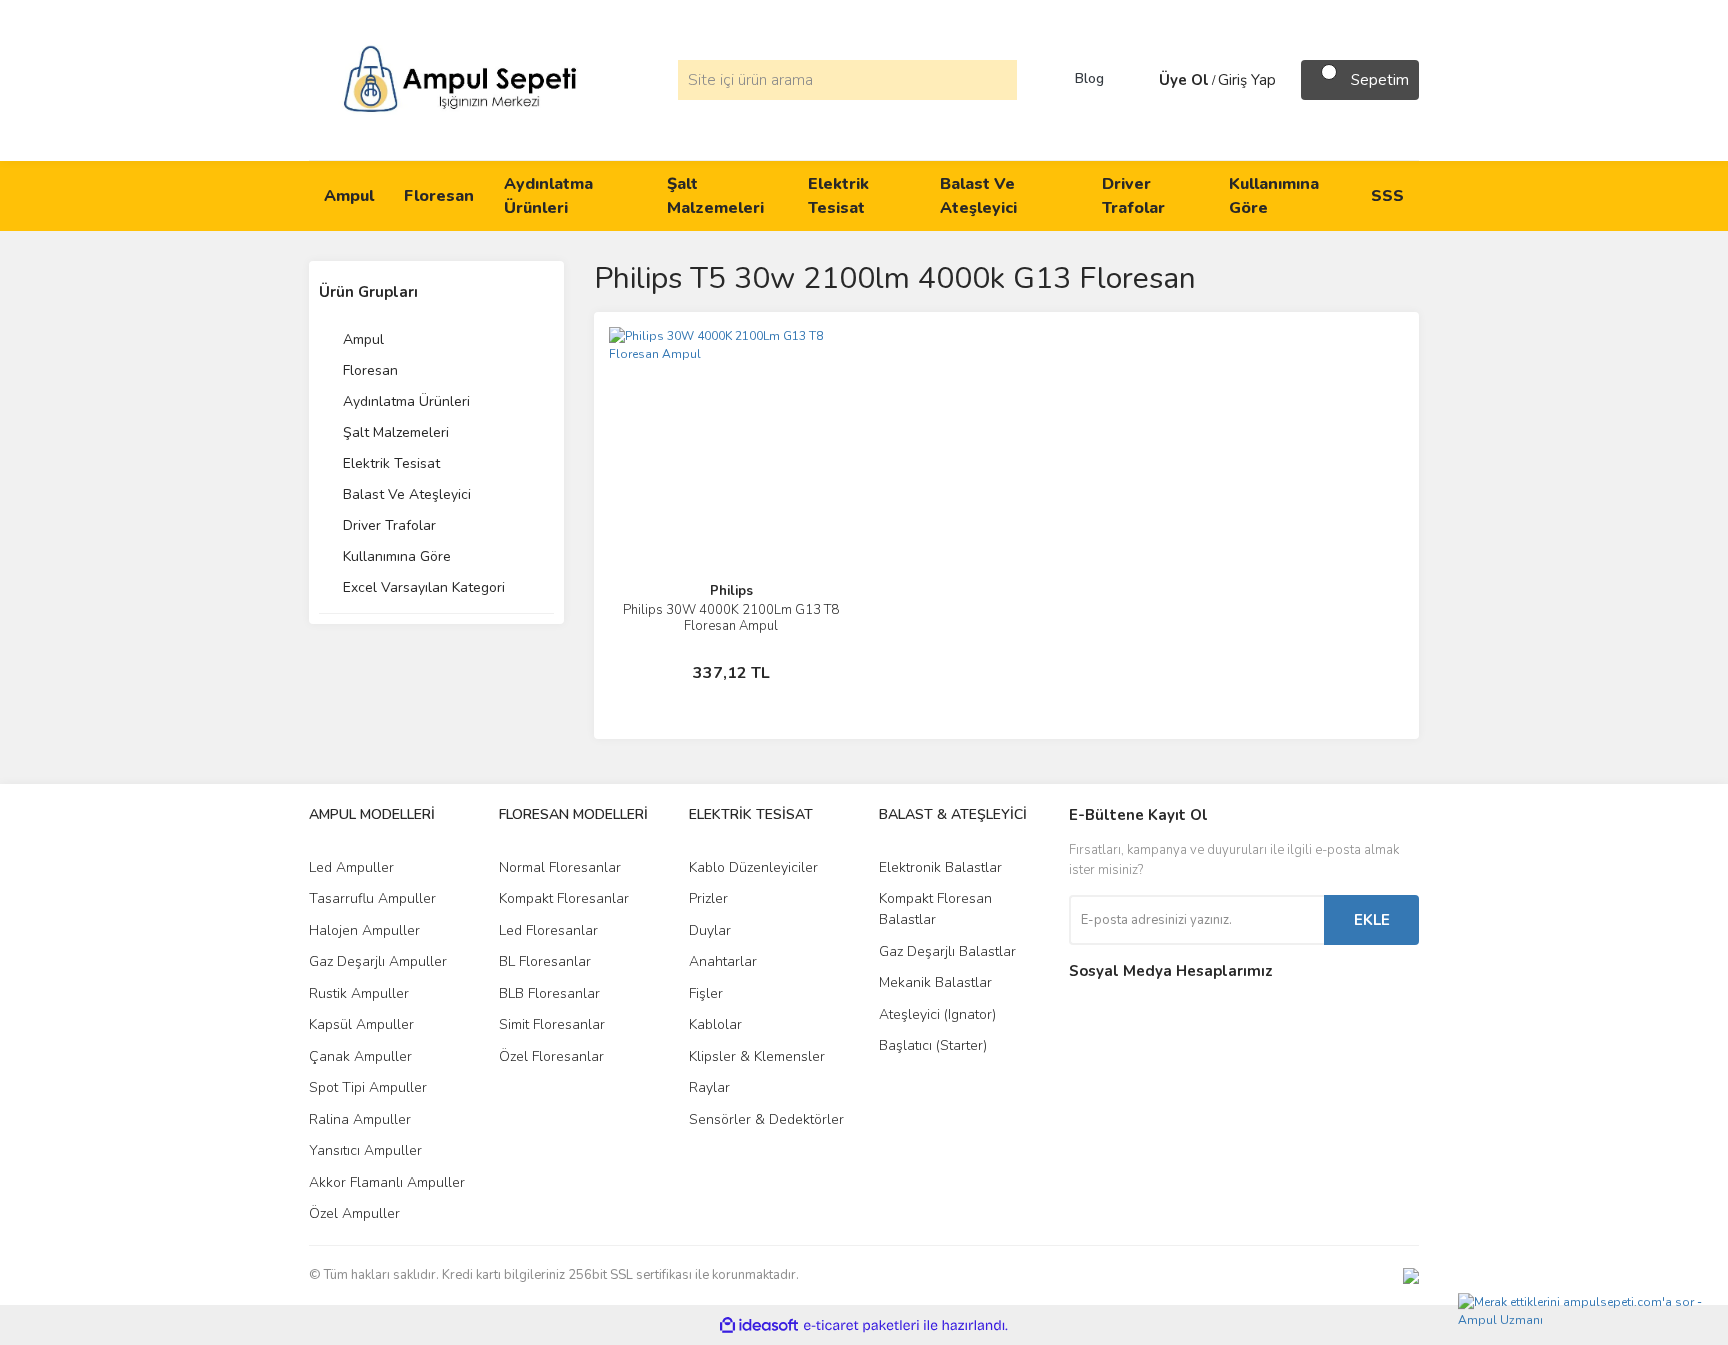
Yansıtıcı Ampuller (365, 1150)
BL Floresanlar (545, 961)
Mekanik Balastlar (935, 982)
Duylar (710, 930)
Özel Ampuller (354, 1213)
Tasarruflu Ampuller (372, 898)
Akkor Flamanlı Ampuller (387, 1182)
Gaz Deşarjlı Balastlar (947, 951)
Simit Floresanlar (552, 1024)
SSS (1387, 196)
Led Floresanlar (548, 930)
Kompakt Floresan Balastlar (935, 909)
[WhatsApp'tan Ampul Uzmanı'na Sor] (1588, 1311)
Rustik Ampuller (359, 993)
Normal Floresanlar (560, 867)
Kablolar (715, 1024)
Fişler (706, 993)
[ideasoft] (759, 1325)
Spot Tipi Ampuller (368, 1087)
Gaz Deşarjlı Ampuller (378, 961)
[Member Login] (1139, 80)
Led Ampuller (351, 867)
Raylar (709, 1087)
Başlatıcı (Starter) (933, 1045)
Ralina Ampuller (360, 1119)
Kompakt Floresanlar (564, 898)
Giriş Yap (1247, 80)
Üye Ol (1184, 80)
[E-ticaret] (861, 1325)
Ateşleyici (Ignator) (937, 1014)
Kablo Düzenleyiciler (753, 867)
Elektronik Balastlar (940, 867)
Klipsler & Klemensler (757, 1056)
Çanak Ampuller (360, 1056)
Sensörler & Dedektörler (766, 1119)
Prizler (708, 898)
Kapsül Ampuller (361, 1024)
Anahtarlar (723, 961)
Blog (1089, 79)
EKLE (1372, 920)
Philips (731, 591)
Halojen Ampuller (364, 930)
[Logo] (460, 79)
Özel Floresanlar (551, 1056)
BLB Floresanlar (549, 993)
